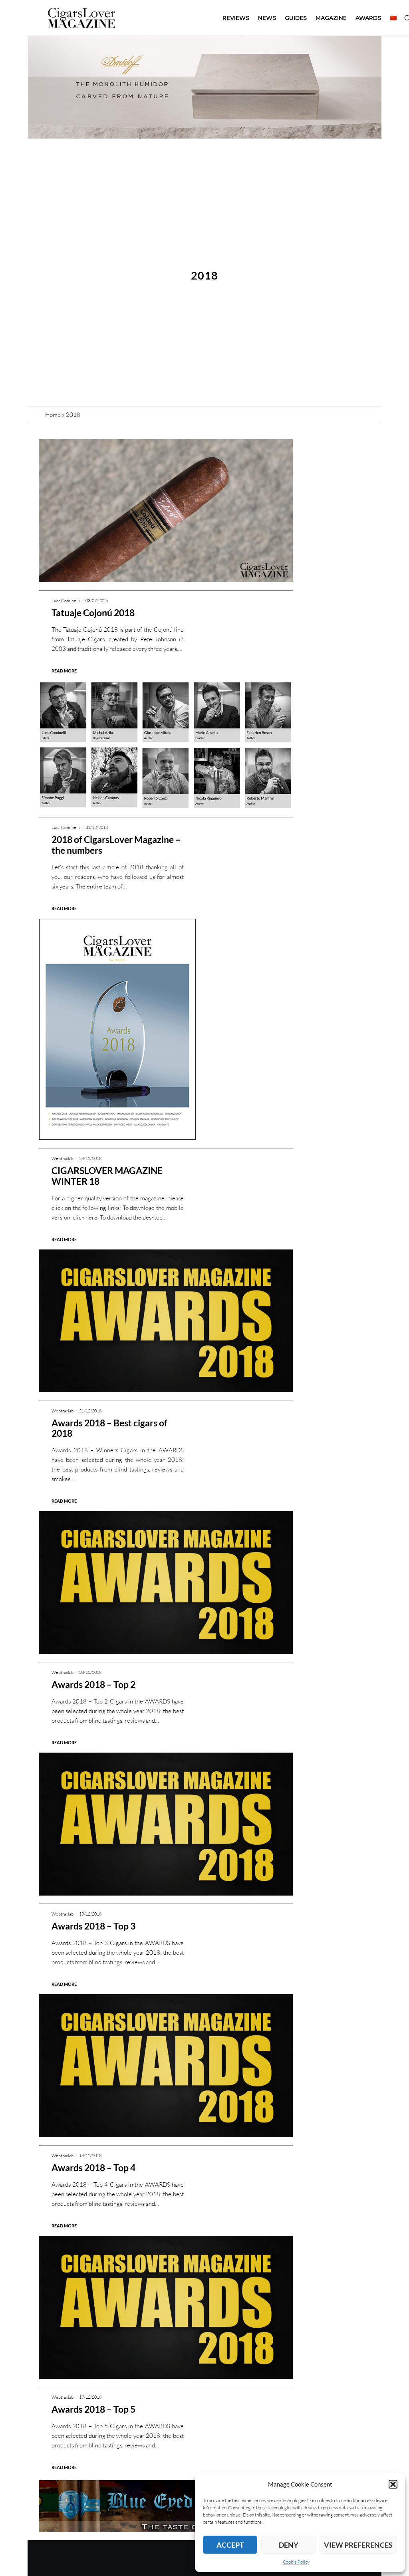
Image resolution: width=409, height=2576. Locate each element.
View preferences (358, 2545)
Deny (289, 2545)
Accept (230, 2545)
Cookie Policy (296, 2562)
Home (53, 415)
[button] (393, 2484)
